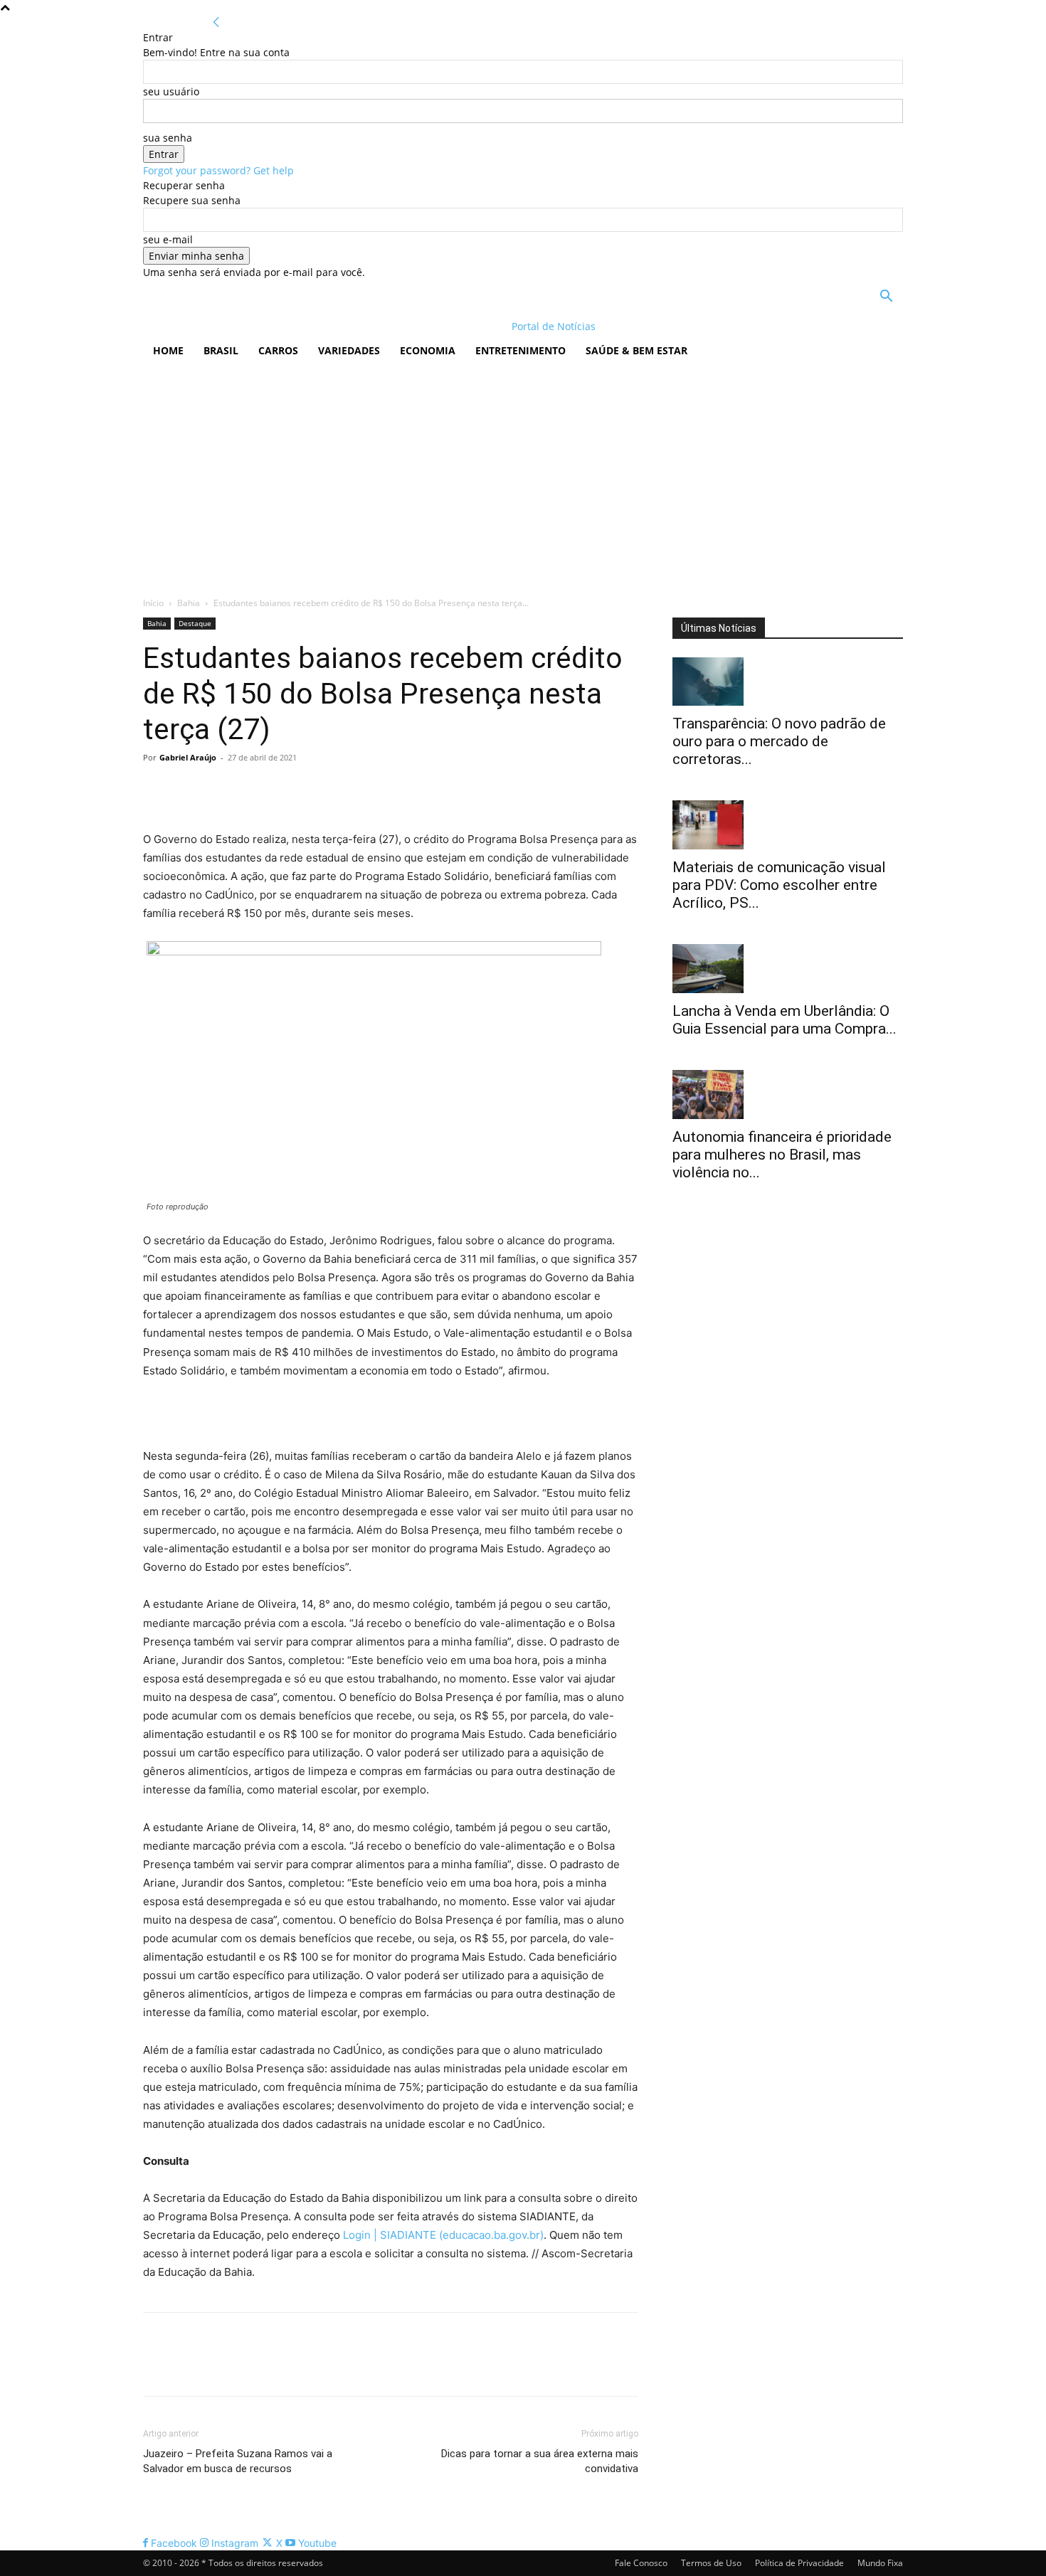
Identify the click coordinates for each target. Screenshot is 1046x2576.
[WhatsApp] (255, 790)
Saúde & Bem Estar (636, 350)
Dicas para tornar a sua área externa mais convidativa (540, 2461)
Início (153, 603)
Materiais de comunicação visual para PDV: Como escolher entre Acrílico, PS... (779, 885)
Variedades (349, 350)
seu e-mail (168, 239)
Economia (428, 350)
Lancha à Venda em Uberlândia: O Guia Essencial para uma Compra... (784, 1020)
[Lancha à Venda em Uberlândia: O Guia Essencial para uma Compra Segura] (788, 969)
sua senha (168, 138)
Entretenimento (521, 350)
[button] (886, 298)
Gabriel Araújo (188, 757)
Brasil (221, 350)
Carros (278, 350)
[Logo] (235, 326)
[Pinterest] (223, 790)
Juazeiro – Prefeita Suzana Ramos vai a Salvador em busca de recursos (238, 2461)
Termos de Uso (711, 2563)
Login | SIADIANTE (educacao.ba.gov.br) (443, 2235)
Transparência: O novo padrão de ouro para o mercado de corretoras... (779, 741)
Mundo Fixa (880, 2563)
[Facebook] (157, 790)
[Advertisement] (523, 475)
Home (168, 350)
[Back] (216, 22)
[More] (289, 790)
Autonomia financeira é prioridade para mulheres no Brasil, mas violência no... (782, 1155)
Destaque (195, 623)
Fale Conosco (641, 2563)
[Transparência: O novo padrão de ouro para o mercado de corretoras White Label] (788, 682)
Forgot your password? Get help (218, 170)
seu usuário (171, 91)
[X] (190, 790)
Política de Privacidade (799, 2563)
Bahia (189, 603)
